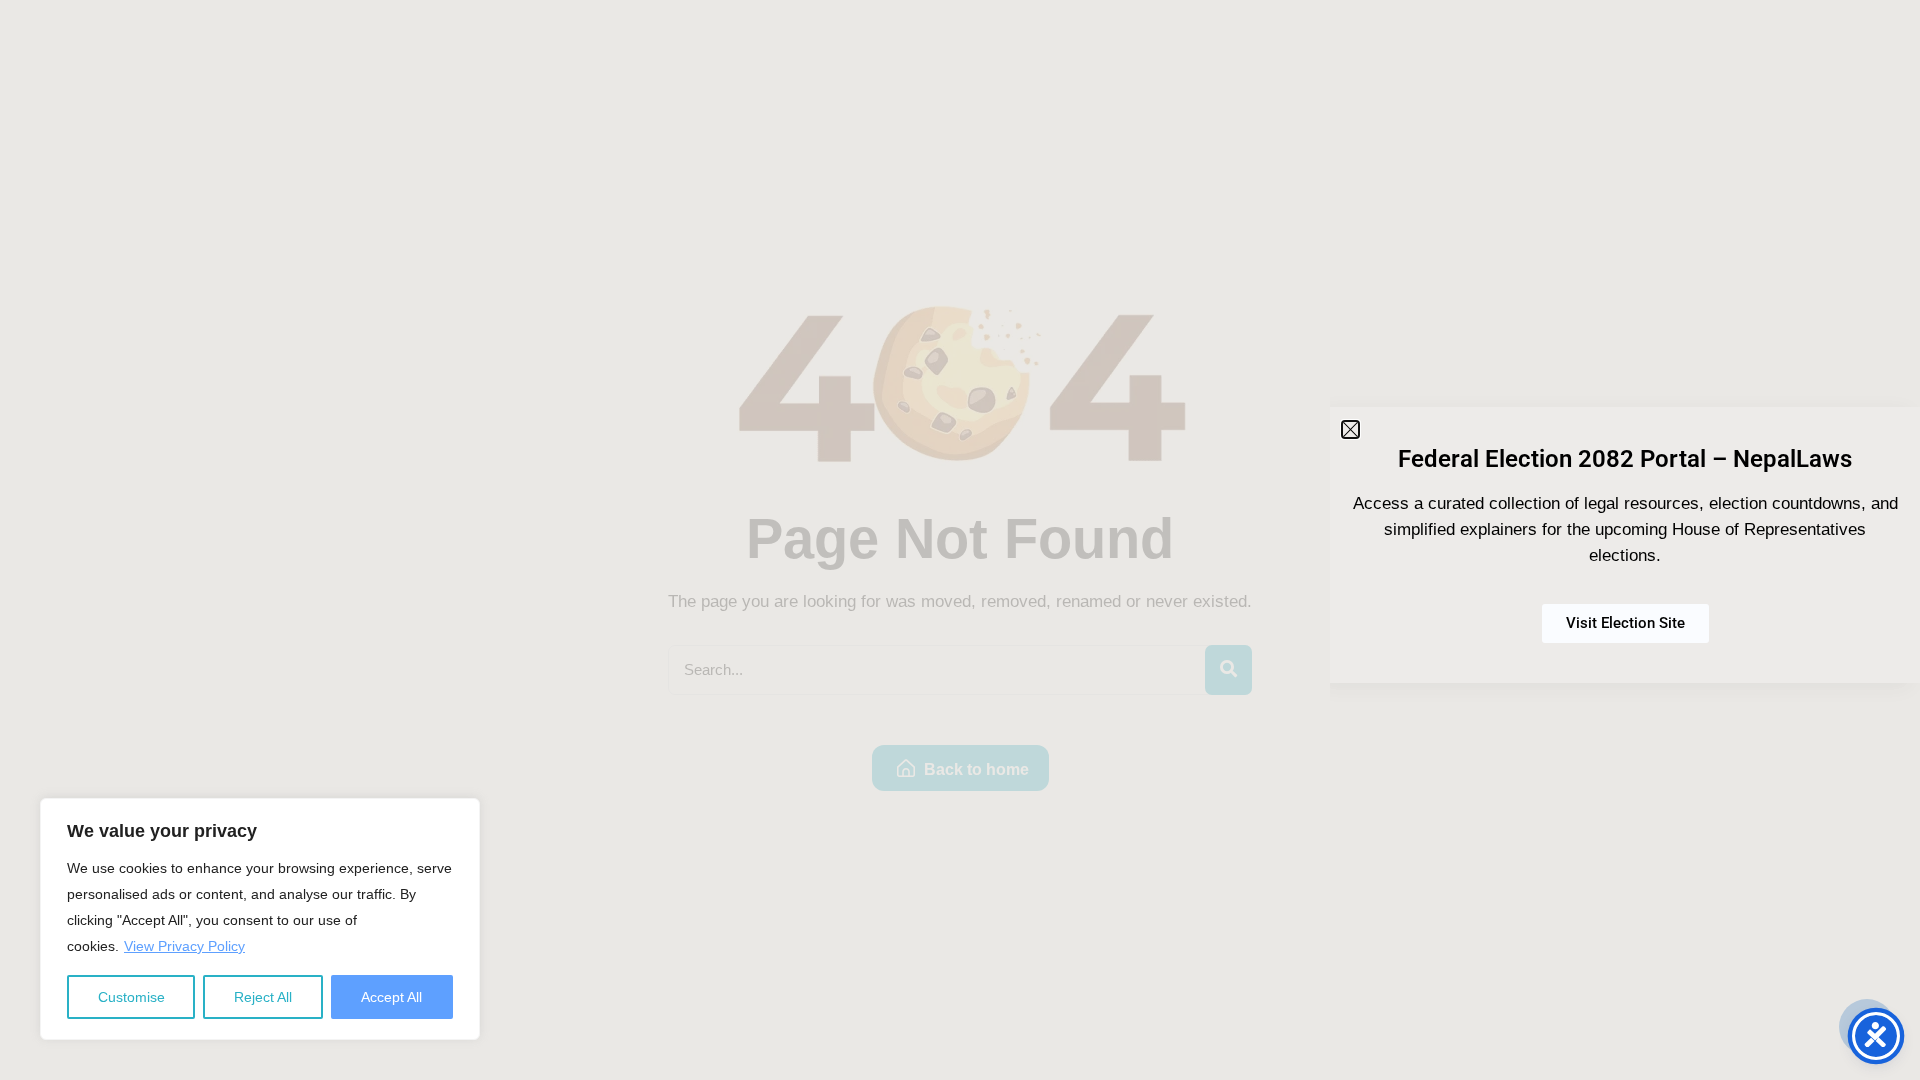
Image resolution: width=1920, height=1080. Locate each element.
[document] (960, 540)
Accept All (391, 997)
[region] (260, 919)
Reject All (263, 997)
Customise (131, 997)
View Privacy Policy (184, 946)
